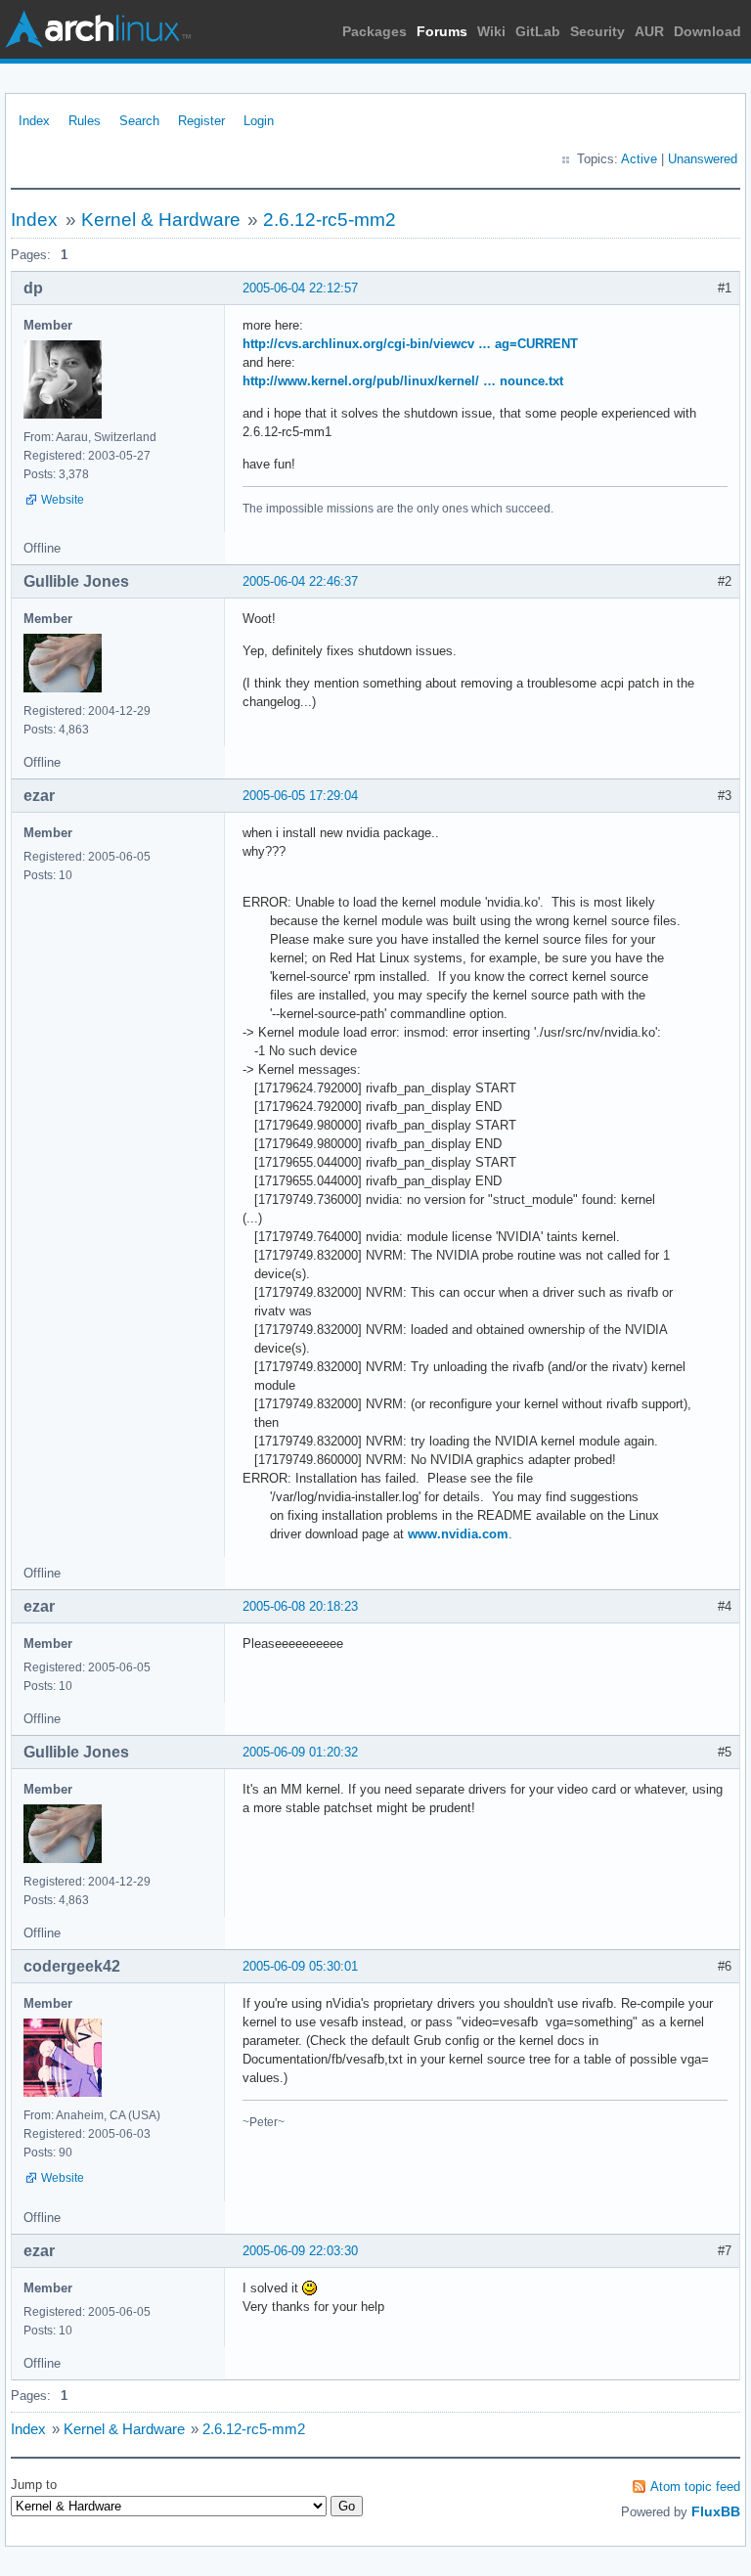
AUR (649, 31)
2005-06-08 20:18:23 (300, 1606)
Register (201, 121)
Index (34, 121)
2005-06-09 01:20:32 (300, 1752)
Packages (375, 31)
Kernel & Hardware (161, 220)
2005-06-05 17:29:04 (300, 796)
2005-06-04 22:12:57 (300, 288)
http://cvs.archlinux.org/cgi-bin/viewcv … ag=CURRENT (410, 344)
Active (639, 159)
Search (139, 121)
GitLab (538, 31)
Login (259, 121)
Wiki (491, 31)
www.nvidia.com (458, 1534)
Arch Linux (98, 29)
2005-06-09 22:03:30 (300, 2251)
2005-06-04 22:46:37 (300, 581)
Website (63, 500)
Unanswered (703, 159)
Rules (85, 121)
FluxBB (716, 2511)
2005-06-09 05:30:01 (300, 1966)
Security (597, 31)
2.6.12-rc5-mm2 (330, 220)
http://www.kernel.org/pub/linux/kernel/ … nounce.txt (403, 381)
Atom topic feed (695, 2487)
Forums (442, 31)
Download (707, 31)
